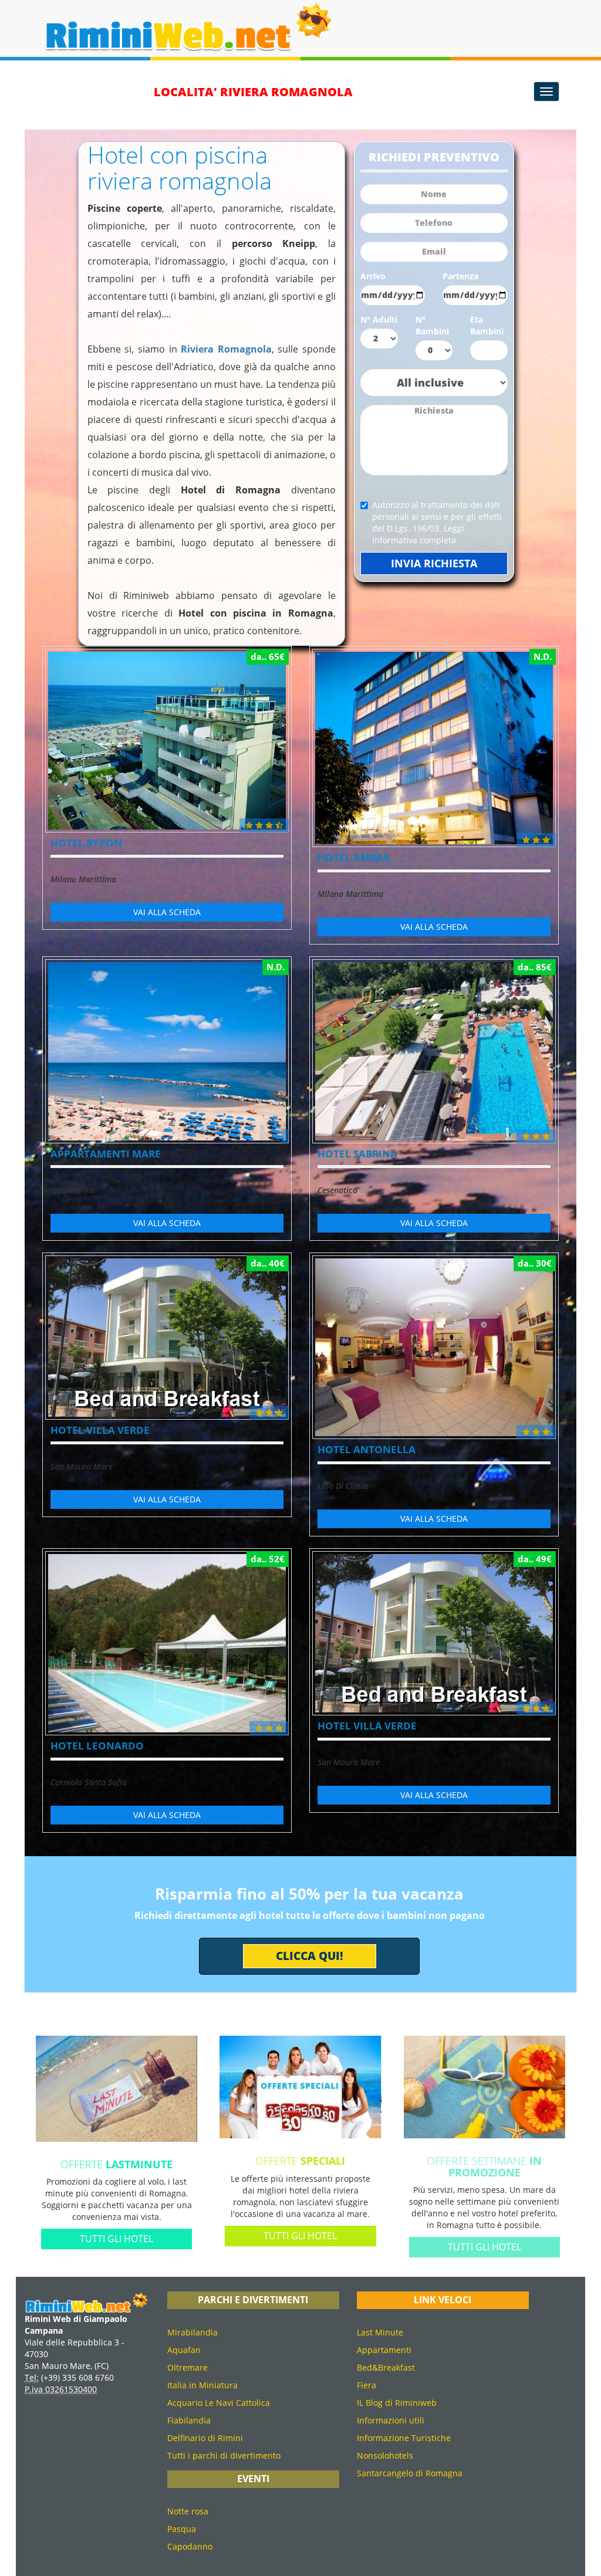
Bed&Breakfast (386, 2367)
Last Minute (380, 2332)
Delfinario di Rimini (205, 2438)
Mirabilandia (193, 2332)
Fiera (367, 2385)
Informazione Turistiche (404, 2438)
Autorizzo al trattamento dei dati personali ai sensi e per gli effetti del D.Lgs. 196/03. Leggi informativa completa (437, 522)
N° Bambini (432, 325)
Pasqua (182, 2529)
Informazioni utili (391, 2420)
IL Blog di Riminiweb (397, 2403)
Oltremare (188, 2367)
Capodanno (190, 2546)
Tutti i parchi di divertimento (224, 2455)
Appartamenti (384, 2350)
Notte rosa (188, 2511)
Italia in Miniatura (202, 2385)
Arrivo (373, 276)
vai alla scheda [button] (167, 912)
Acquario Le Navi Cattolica (219, 2403)
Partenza (460, 276)
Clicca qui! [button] (310, 1956)
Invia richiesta (434, 563)
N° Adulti (379, 319)
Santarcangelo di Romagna (410, 2473)
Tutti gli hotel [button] (117, 2239)
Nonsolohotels (385, 2455)
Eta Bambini (487, 325)
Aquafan (184, 2350)
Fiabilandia (189, 2420)
